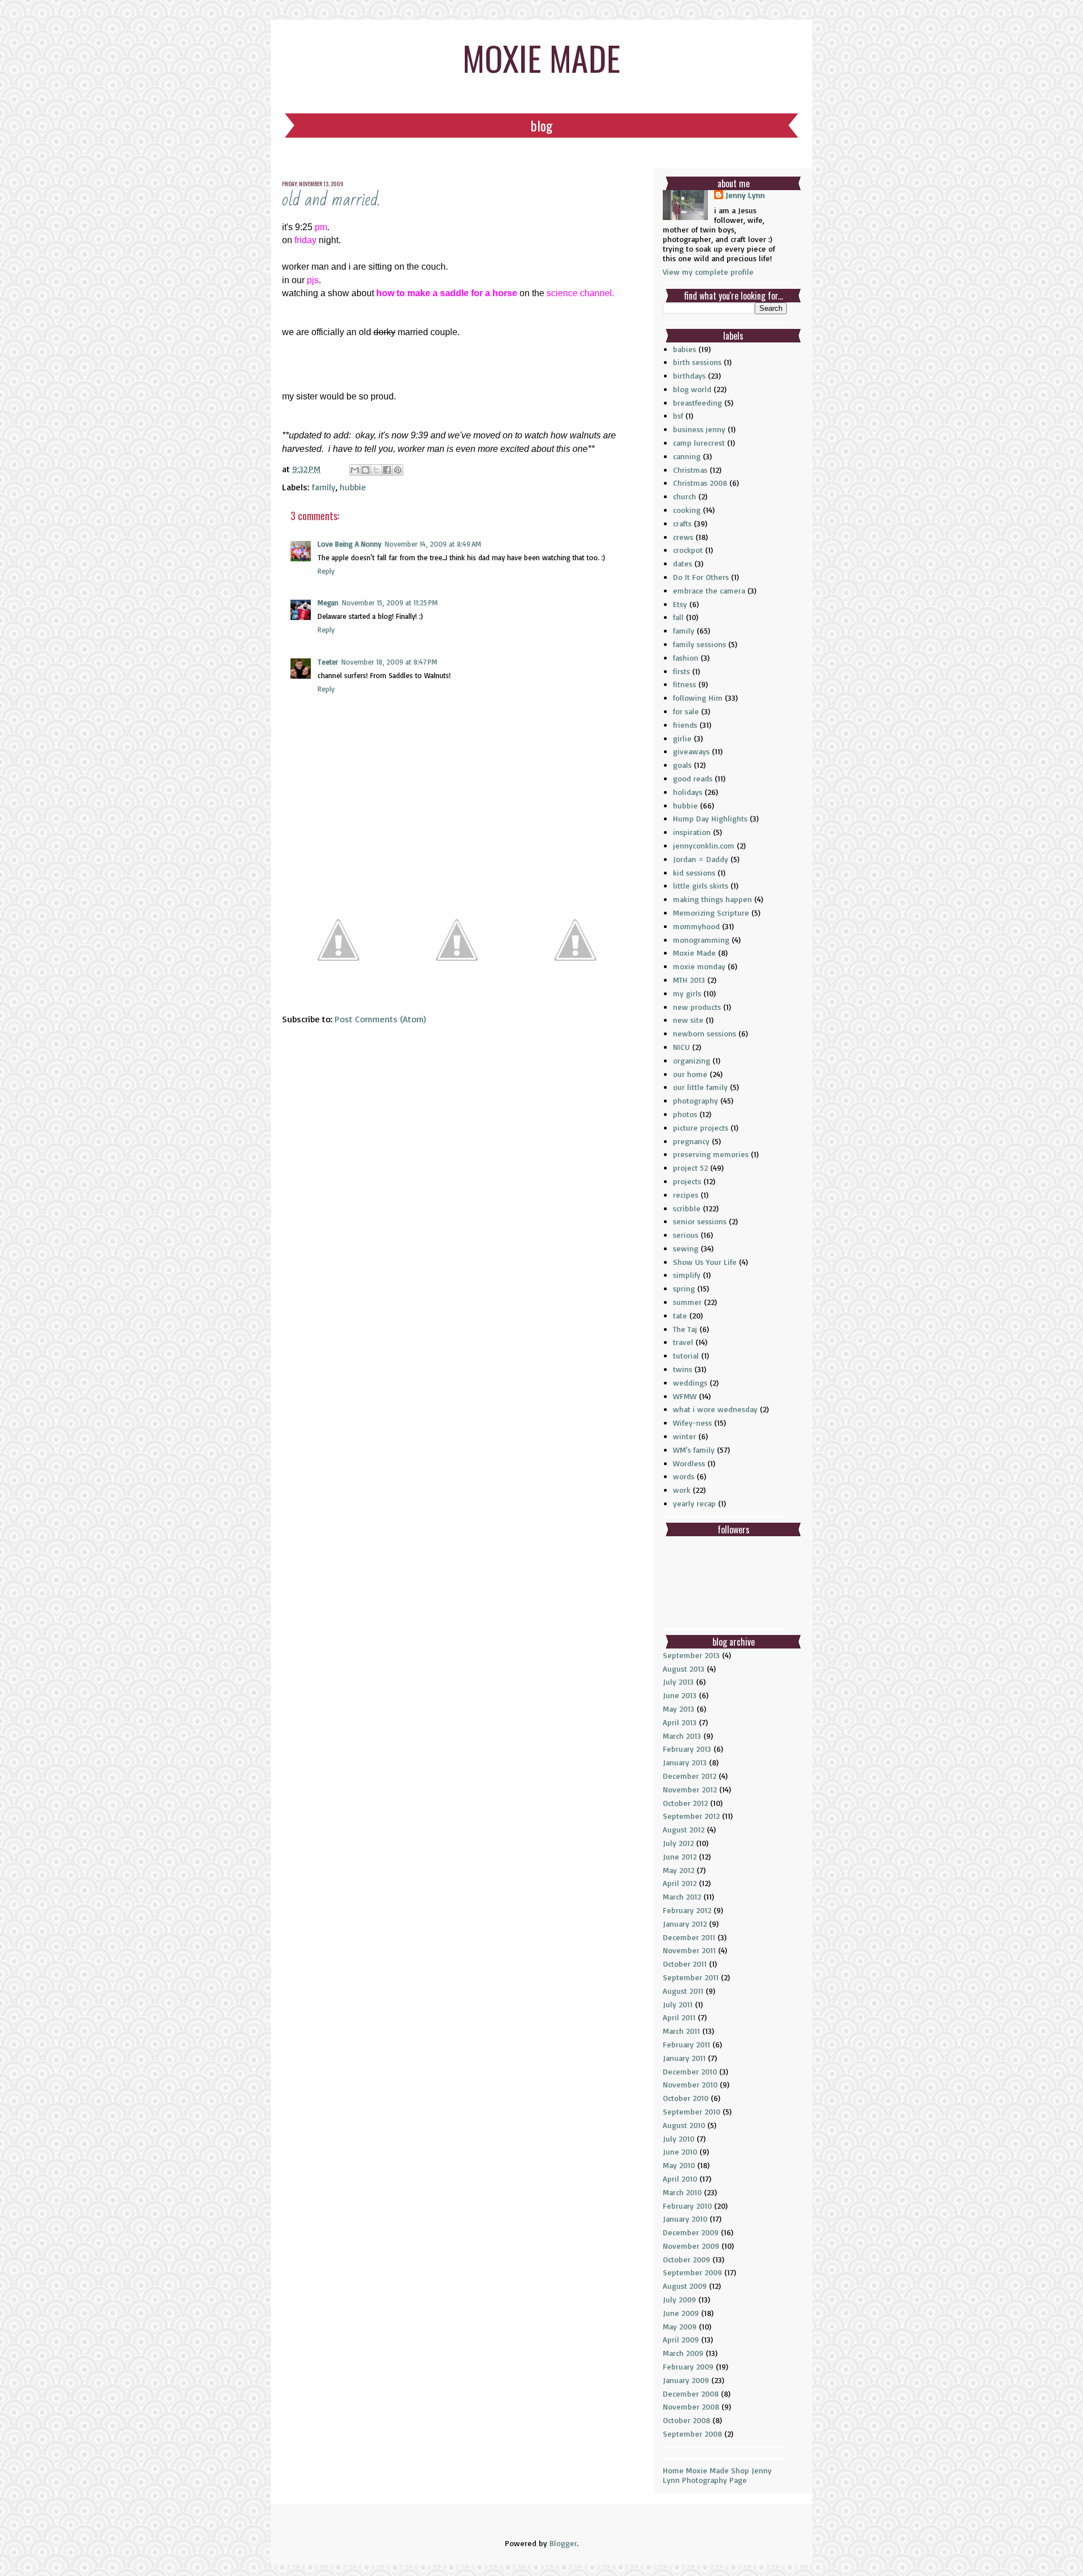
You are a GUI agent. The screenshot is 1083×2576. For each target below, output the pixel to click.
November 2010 (690, 2084)
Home (673, 2470)
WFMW (685, 1396)
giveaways (691, 751)
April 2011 (679, 2017)
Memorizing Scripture (711, 913)
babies (684, 349)
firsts (681, 671)
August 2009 (685, 2286)
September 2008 (692, 2434)
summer (687, 1302)
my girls (687, 993)
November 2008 (691, 2406)
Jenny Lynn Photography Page (717, 2475)
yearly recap (694, 1503)
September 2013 (691, 1655)
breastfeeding (697, 403)
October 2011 (685, 1964)
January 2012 (685, 1924)
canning (687, 456)
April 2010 (680, 2179)
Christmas (690, 470)
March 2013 (682, 1736)
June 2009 (681, 2313)
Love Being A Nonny (349, 544)
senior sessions (700, 1221)
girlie (682, 738)
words (684, 1476)
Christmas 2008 (700, 483)
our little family (700, 1087)
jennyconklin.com (704, 845)
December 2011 (689, 1937)
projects (687, 1181)
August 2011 (683, 1991)
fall (678, 617)
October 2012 (685, 1803)
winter (684, 1436)
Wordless (689, 1463)
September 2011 (691, 1977)
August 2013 (684, 1669)
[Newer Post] (338, 992)
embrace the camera (709, 590)
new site (688, 1020)
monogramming (701, 940)
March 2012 (682, 1896)
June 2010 (680, 2151)
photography (695, 1100)
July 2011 (678, 2004)
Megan (328, 603)
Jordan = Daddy (701, 859)
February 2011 (686, 2044)
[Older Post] (575, 992)
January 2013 (685, 1762)
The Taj (685, 1329)
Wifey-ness (692, 1423)
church (684, 496)
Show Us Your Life (705, 1262)
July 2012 (678, 1843)
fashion (686, 658)
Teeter (328, 662)
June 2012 (680, 1856)
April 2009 (681, 2339)
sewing (686, 1248)
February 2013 (687, 1749)
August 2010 (684, 2125)
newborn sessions (705, 1033)
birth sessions (697, 362)
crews (683, 537)
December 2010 (690, 2071)
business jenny (699, 429)
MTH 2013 (689, 980)
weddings (690, 1382)
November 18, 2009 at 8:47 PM (389, 662)
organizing (692, 1060)
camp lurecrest (699, 443)
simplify (687, 1275)
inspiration (692, 832)
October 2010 (686, 2098)
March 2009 (683, 2353)
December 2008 (691, 2393)
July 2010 (679, 2138)
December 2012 (690, 1776)
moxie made (541, 57)
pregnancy (691, 1141)
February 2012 (687, 1910)
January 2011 (684, 2058)
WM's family (694, 1450)
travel (683, 1342)
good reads (693, 778)
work (682, 1490)
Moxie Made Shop (717, 2470)
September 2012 (691, 1816)
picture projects (701, 1127)
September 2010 (692, 2111)
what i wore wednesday (715, 1409)
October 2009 (686, 2259)
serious (686, 1235)
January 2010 (685, 2219)
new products (697, 1007)
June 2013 (680, 1695)
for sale (686, 711)
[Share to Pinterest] (398, 470)
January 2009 (686, 2380)
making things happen (712, 899)
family (323, 487)
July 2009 (679, 2299)
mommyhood (696, 926)
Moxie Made (694, 953)
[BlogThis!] (366, 470)
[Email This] (355, 470)
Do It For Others (701, 577)
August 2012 (684, 1829)
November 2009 (691, 2246)
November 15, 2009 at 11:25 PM (390, 603)
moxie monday (699, 966)
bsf (678, 416)
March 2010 (682, 2192)
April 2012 (680, 1883)
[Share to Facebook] (387, 470)
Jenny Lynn (745, 195)
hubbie (353, 487)
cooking (687, 510)
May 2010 (679, 2165)
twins (683, 1369)
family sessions (699, 644)
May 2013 (679, 1709)
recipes (686, 1195)
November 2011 (689, 1950)
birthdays (689, 375)
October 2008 (686, 2420)
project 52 (690, 1168)
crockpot (688, 550)
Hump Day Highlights (710, 818)
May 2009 (680, 2326)
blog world (692, 389)
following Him (698, 698)
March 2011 (681, 2031)
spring (684, 1288)
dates (683, 563)
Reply (326, 571)
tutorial (686, 1355)
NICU (681, 1047)
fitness (684, 684)
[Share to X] (376, 470)
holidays (688, 792)
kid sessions (694, 872)
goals (682, 765)
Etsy (680, 604)
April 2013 (680, 1722)
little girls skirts (701, 885)
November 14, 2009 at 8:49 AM (433, 544)
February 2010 (687, 2206)
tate (680, 1315)
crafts (682, 523)
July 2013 (678, 1682)
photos (685, 1114)
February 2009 (688, 2366)
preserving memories (711, 1154)
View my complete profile (708, 272)
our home (690, 1074)
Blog (541, 125)
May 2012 (679, 1870)
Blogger (563, 2543)
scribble (687, 1208)
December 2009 (691, 2232)
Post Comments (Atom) (380, 1019)
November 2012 (690, 1789)
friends (685, 725)
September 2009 (692, 2272)
